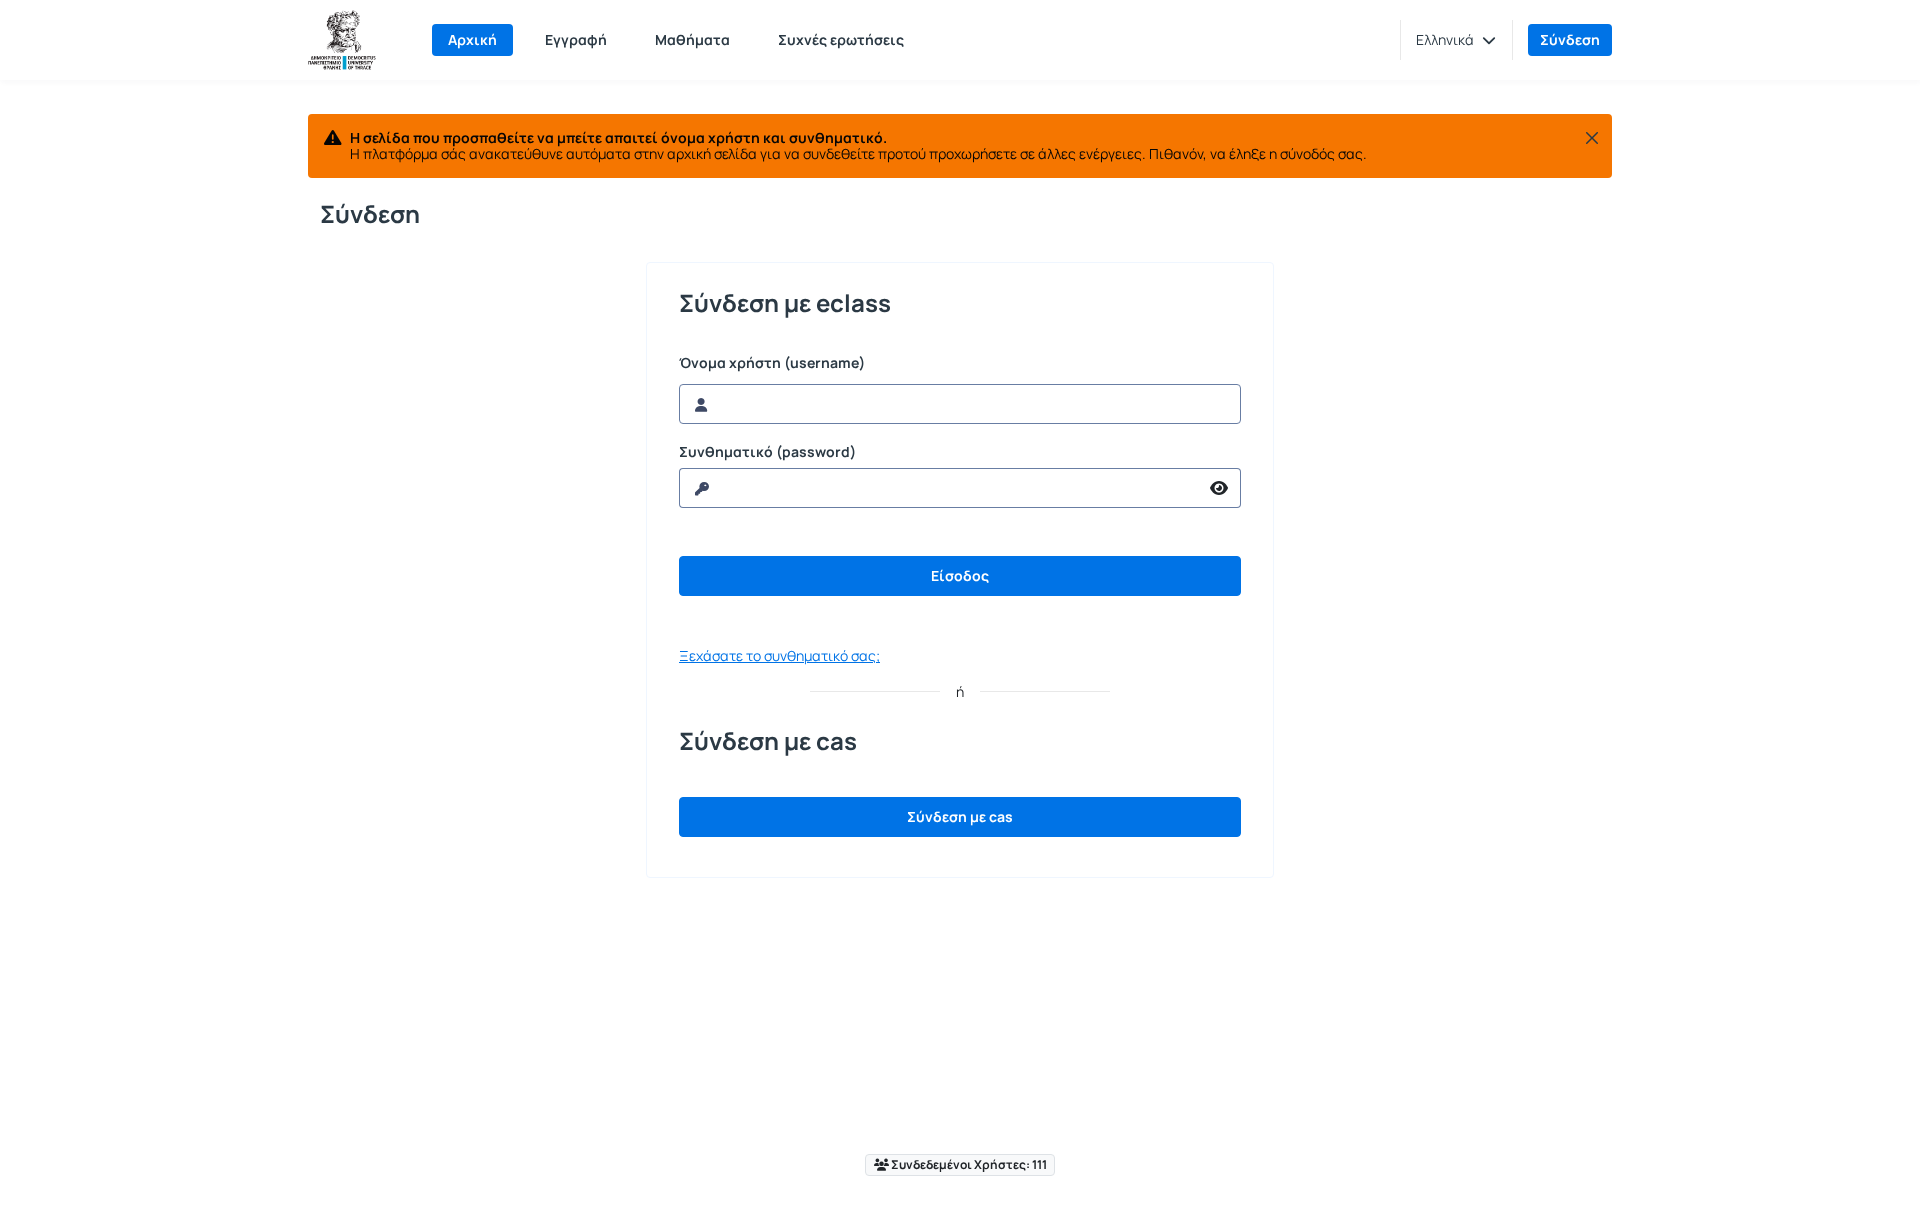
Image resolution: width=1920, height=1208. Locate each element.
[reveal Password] (1219, 488)
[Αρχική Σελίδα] (342, 40)
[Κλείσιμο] (1592, 138)
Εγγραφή (576, 39)
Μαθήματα (692, 39)
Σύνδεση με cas (960, 816)
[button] (1456, 40)
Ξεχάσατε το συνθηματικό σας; (779, 655)
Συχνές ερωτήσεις (841, 39)
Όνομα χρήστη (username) (772, 363)
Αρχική (472, 39)
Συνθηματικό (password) (767, 452)
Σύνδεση (1570, 39)
